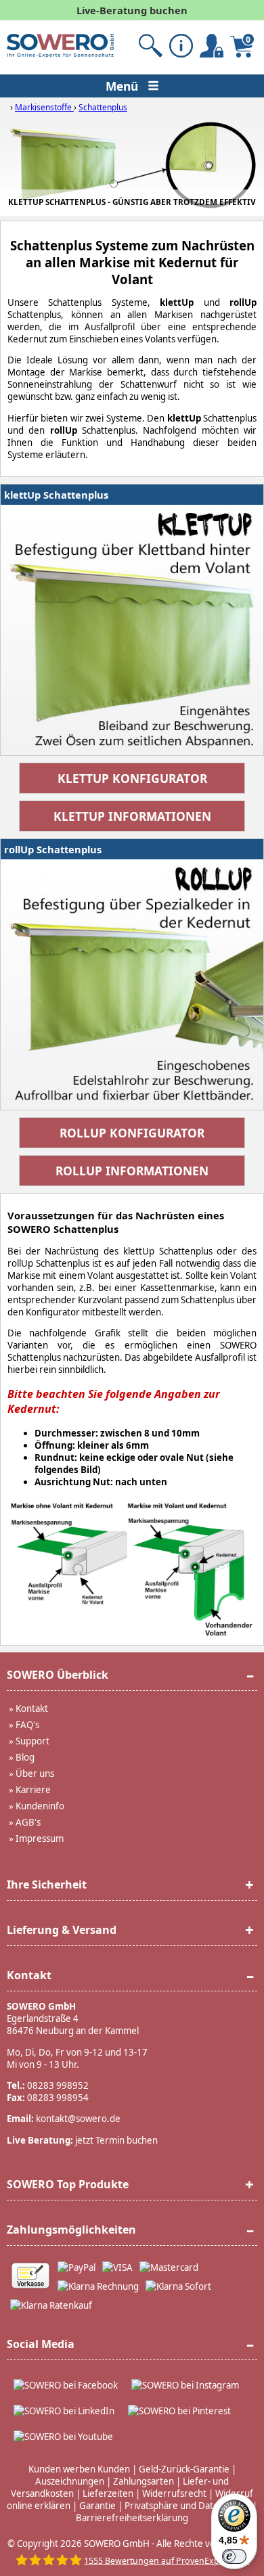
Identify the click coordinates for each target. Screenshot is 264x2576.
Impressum (40, 1838)
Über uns (35, 1773)
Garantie (97, 2506)
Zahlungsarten (144, 2481)
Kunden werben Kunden (79, 2469)
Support (32, 1741)
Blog (25, 1757)
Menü (124, 86)
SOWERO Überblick (58, 1675)
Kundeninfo (40, 1806)
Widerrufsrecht (174, 2493)
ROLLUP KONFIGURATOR (132, 1133)
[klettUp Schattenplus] (132, 168)
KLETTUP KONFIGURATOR (132, 778)
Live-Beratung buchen (132, 10)
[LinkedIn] (64, 2411)
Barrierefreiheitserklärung (132, 2518)
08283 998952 (58, 2085)
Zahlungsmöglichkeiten (71, 2230)
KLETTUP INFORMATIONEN (132, 816)
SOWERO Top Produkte (68, 2184)
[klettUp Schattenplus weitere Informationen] (132, 630)
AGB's (28, 1822)
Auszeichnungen (70, 2481)
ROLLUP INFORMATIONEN (132, 1171)
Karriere (33, 1790)
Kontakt (32, 1709)
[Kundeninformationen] (181, 46)
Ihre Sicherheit (47, 1884)
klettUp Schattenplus (56, 495)
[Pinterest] (179, 2411)
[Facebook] (66, 2385)
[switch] (234, 2556)
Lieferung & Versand (62, 1930)
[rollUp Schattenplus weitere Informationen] (132, 985)
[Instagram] (185, 2385)
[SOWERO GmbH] (60, 54)
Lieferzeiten (108, 2493)
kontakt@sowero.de (78, 2119)
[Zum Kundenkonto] (151, 46)
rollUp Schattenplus (53, 849)
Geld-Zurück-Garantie (184, 2469)
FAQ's (27, 1725)
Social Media (41, 2344)
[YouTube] (63, 2437)
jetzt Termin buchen (116, 2140)
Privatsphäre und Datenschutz (188, 2506)
